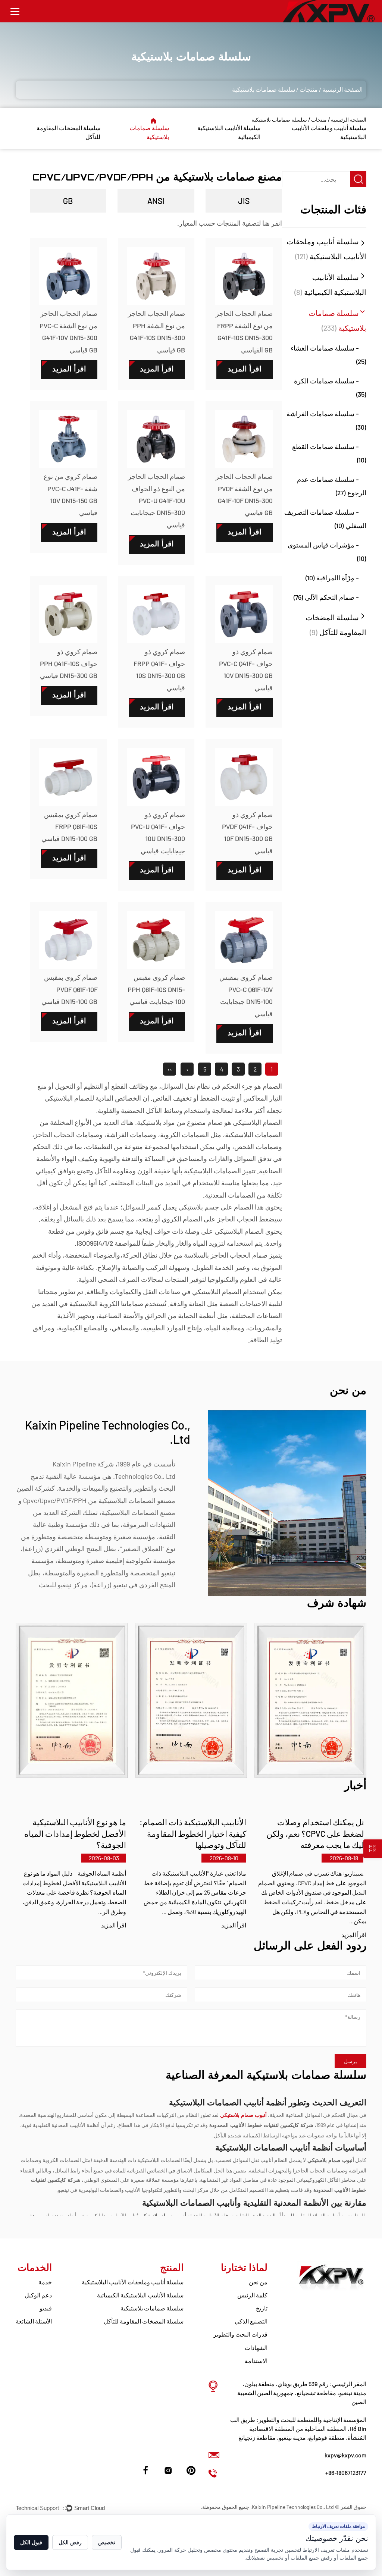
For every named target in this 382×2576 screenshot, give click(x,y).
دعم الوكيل (38, 2295)
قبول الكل (31, 2542)
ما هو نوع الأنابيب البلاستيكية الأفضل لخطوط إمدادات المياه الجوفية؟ (75, 1833)
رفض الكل (70, 2542)
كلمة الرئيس (252, 2295)
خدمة (45, 2282)
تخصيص (107, 2542)
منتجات (309, 89)
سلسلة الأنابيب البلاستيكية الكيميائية (140, 2295)
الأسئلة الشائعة (34, 2321)
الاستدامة (256, 2361)
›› (170, 1069)
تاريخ (262, 2308)
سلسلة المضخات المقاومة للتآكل (144, 2321)
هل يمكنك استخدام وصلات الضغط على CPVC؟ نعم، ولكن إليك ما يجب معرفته (316, 1833)
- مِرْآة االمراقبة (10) (332, 578)
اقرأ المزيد (354, 1935)
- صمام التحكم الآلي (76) (326, 597)
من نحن (258, 2282)
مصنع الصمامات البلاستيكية (138, 1512)
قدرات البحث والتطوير (240, 2334)
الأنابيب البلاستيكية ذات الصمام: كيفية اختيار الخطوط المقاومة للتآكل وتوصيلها (193, 1833)
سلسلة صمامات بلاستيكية (152, 2308)
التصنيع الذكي (251, 2321)
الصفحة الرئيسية (342, 89)
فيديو (46, 2308)
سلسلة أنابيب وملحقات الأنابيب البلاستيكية (133, 2282)
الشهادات (256, 2348)
